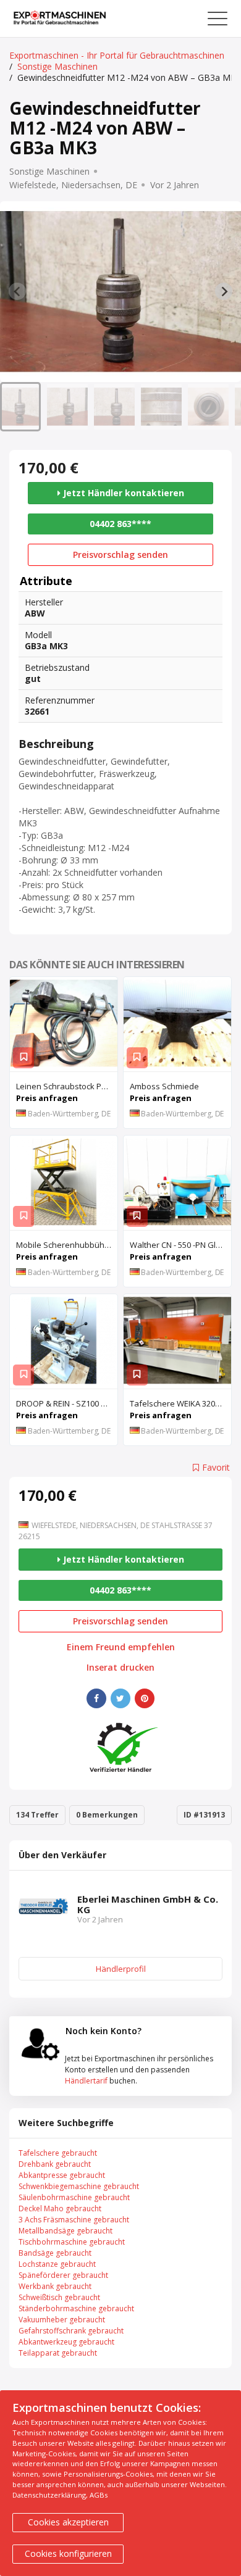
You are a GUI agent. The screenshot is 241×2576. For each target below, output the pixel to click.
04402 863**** (120, 524)
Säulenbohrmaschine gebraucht (74, 2197)
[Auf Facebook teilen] (96, 1698)
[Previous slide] (17, 291)
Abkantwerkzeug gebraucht (66, 2342)
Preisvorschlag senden (120, 555)
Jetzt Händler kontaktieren (122, 493)
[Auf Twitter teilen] (120, 1698)
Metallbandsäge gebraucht (66, 2231)
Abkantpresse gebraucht (62, 2175)
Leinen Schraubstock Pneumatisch (67, 1086)
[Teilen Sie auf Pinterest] (145, 1698)
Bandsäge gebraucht (55, 2253)
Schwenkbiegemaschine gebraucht (79, 2186)
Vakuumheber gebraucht (62, 2320)
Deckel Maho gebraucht (60, 2208)
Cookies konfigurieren (68, 2553)
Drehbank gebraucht (55, 2164)
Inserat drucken (120, 1668)
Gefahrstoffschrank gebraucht (71, 2331)
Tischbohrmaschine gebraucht (72, 2242)
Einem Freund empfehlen (121, 1647)
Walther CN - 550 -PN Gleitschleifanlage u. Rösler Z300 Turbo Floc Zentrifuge (180, 1245)
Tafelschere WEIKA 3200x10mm (180, 1403)
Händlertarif (86, 2081)
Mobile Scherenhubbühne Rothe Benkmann (67, 1245)
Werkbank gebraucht (55, 2286)
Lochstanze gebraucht (57, 2264)
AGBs (99, 2495)
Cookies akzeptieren (68, 2522)
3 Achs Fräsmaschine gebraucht (74, 2220)
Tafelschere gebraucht (58, 2153)
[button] (20, 407)
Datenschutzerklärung (49, 2495)
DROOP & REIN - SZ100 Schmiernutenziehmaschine (67, 1403)
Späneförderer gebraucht (63, 2275)
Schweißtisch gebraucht (59, 2297)
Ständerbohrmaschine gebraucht (76, 2308)
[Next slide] (224, 291)
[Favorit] (23, 1058)
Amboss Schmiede (164, 1086)
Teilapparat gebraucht (58, 2353)
